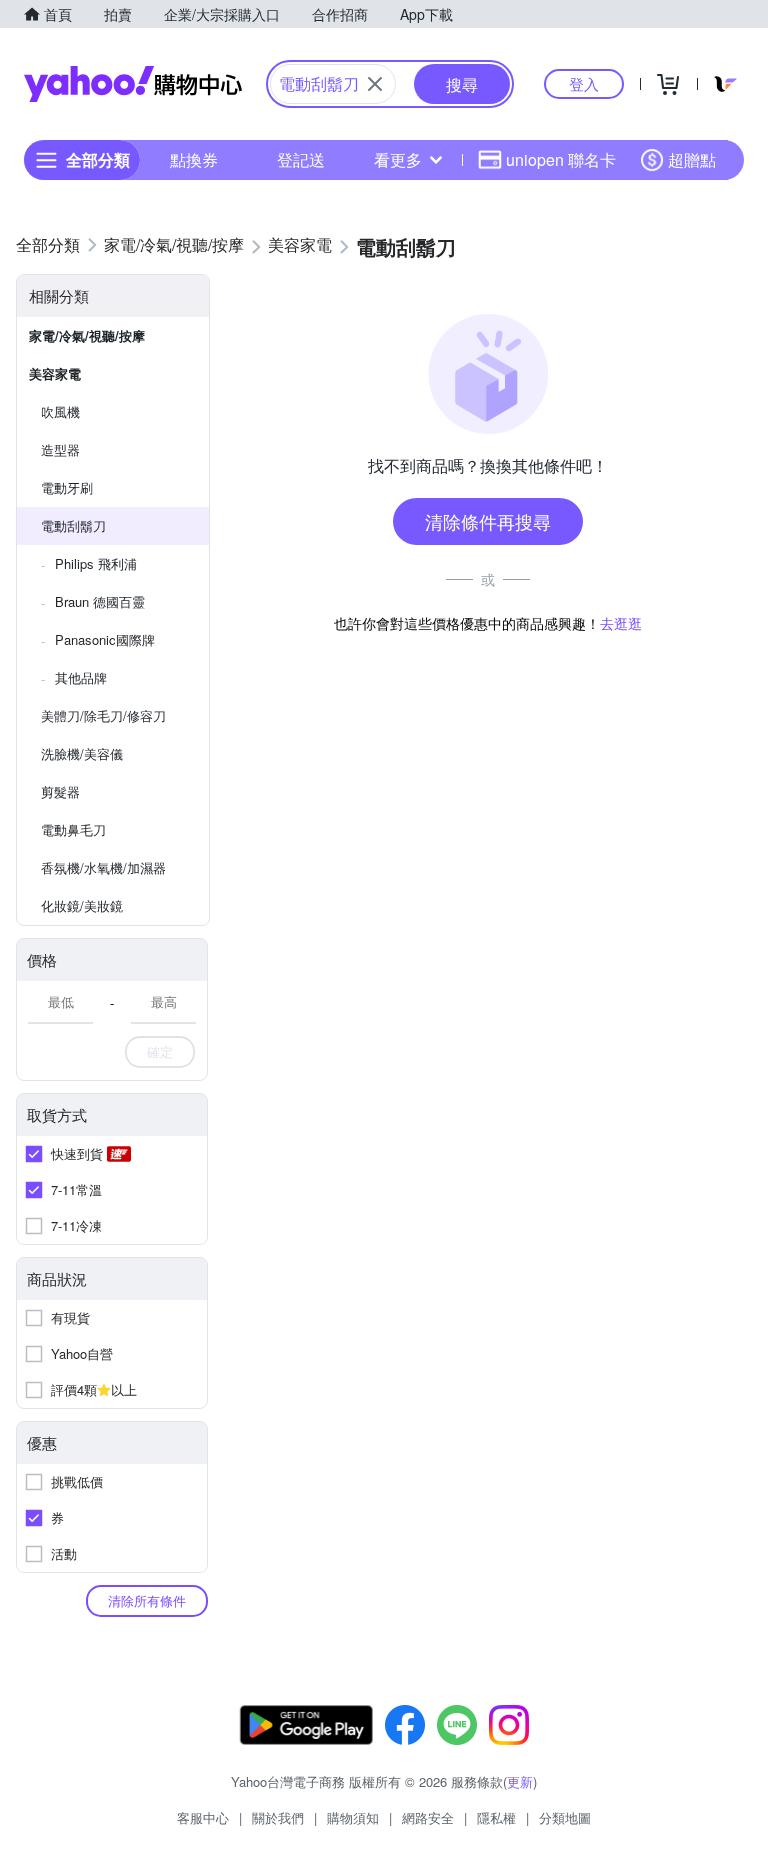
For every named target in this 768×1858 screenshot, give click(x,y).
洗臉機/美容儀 (82, 753)
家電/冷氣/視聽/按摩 (87, 335)
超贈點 (692, 159)
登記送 (301, 159)
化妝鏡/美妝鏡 (82, 905)
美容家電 (55, 373)
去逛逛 (621, 623)
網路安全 (428, 1817)
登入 (584, 83)
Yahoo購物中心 (133, 84)
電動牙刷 (67, 487)
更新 (520, 1781)
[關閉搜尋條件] (375, 84)
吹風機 (60, 411)
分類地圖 (565, 1817)
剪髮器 (60, 791)
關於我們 (278, 1817)
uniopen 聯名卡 (561, 159)
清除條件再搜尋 (488, 521)
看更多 (398, 159)
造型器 (60, 449)
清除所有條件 (147, 1600)
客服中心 (203, 1817)
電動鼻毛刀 (73, 829)
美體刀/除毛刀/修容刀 (103, 715)
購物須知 (353, 1817)
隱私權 (496, 1817)
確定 (160, 1051)
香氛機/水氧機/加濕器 (103, 867)
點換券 (194, 159)
